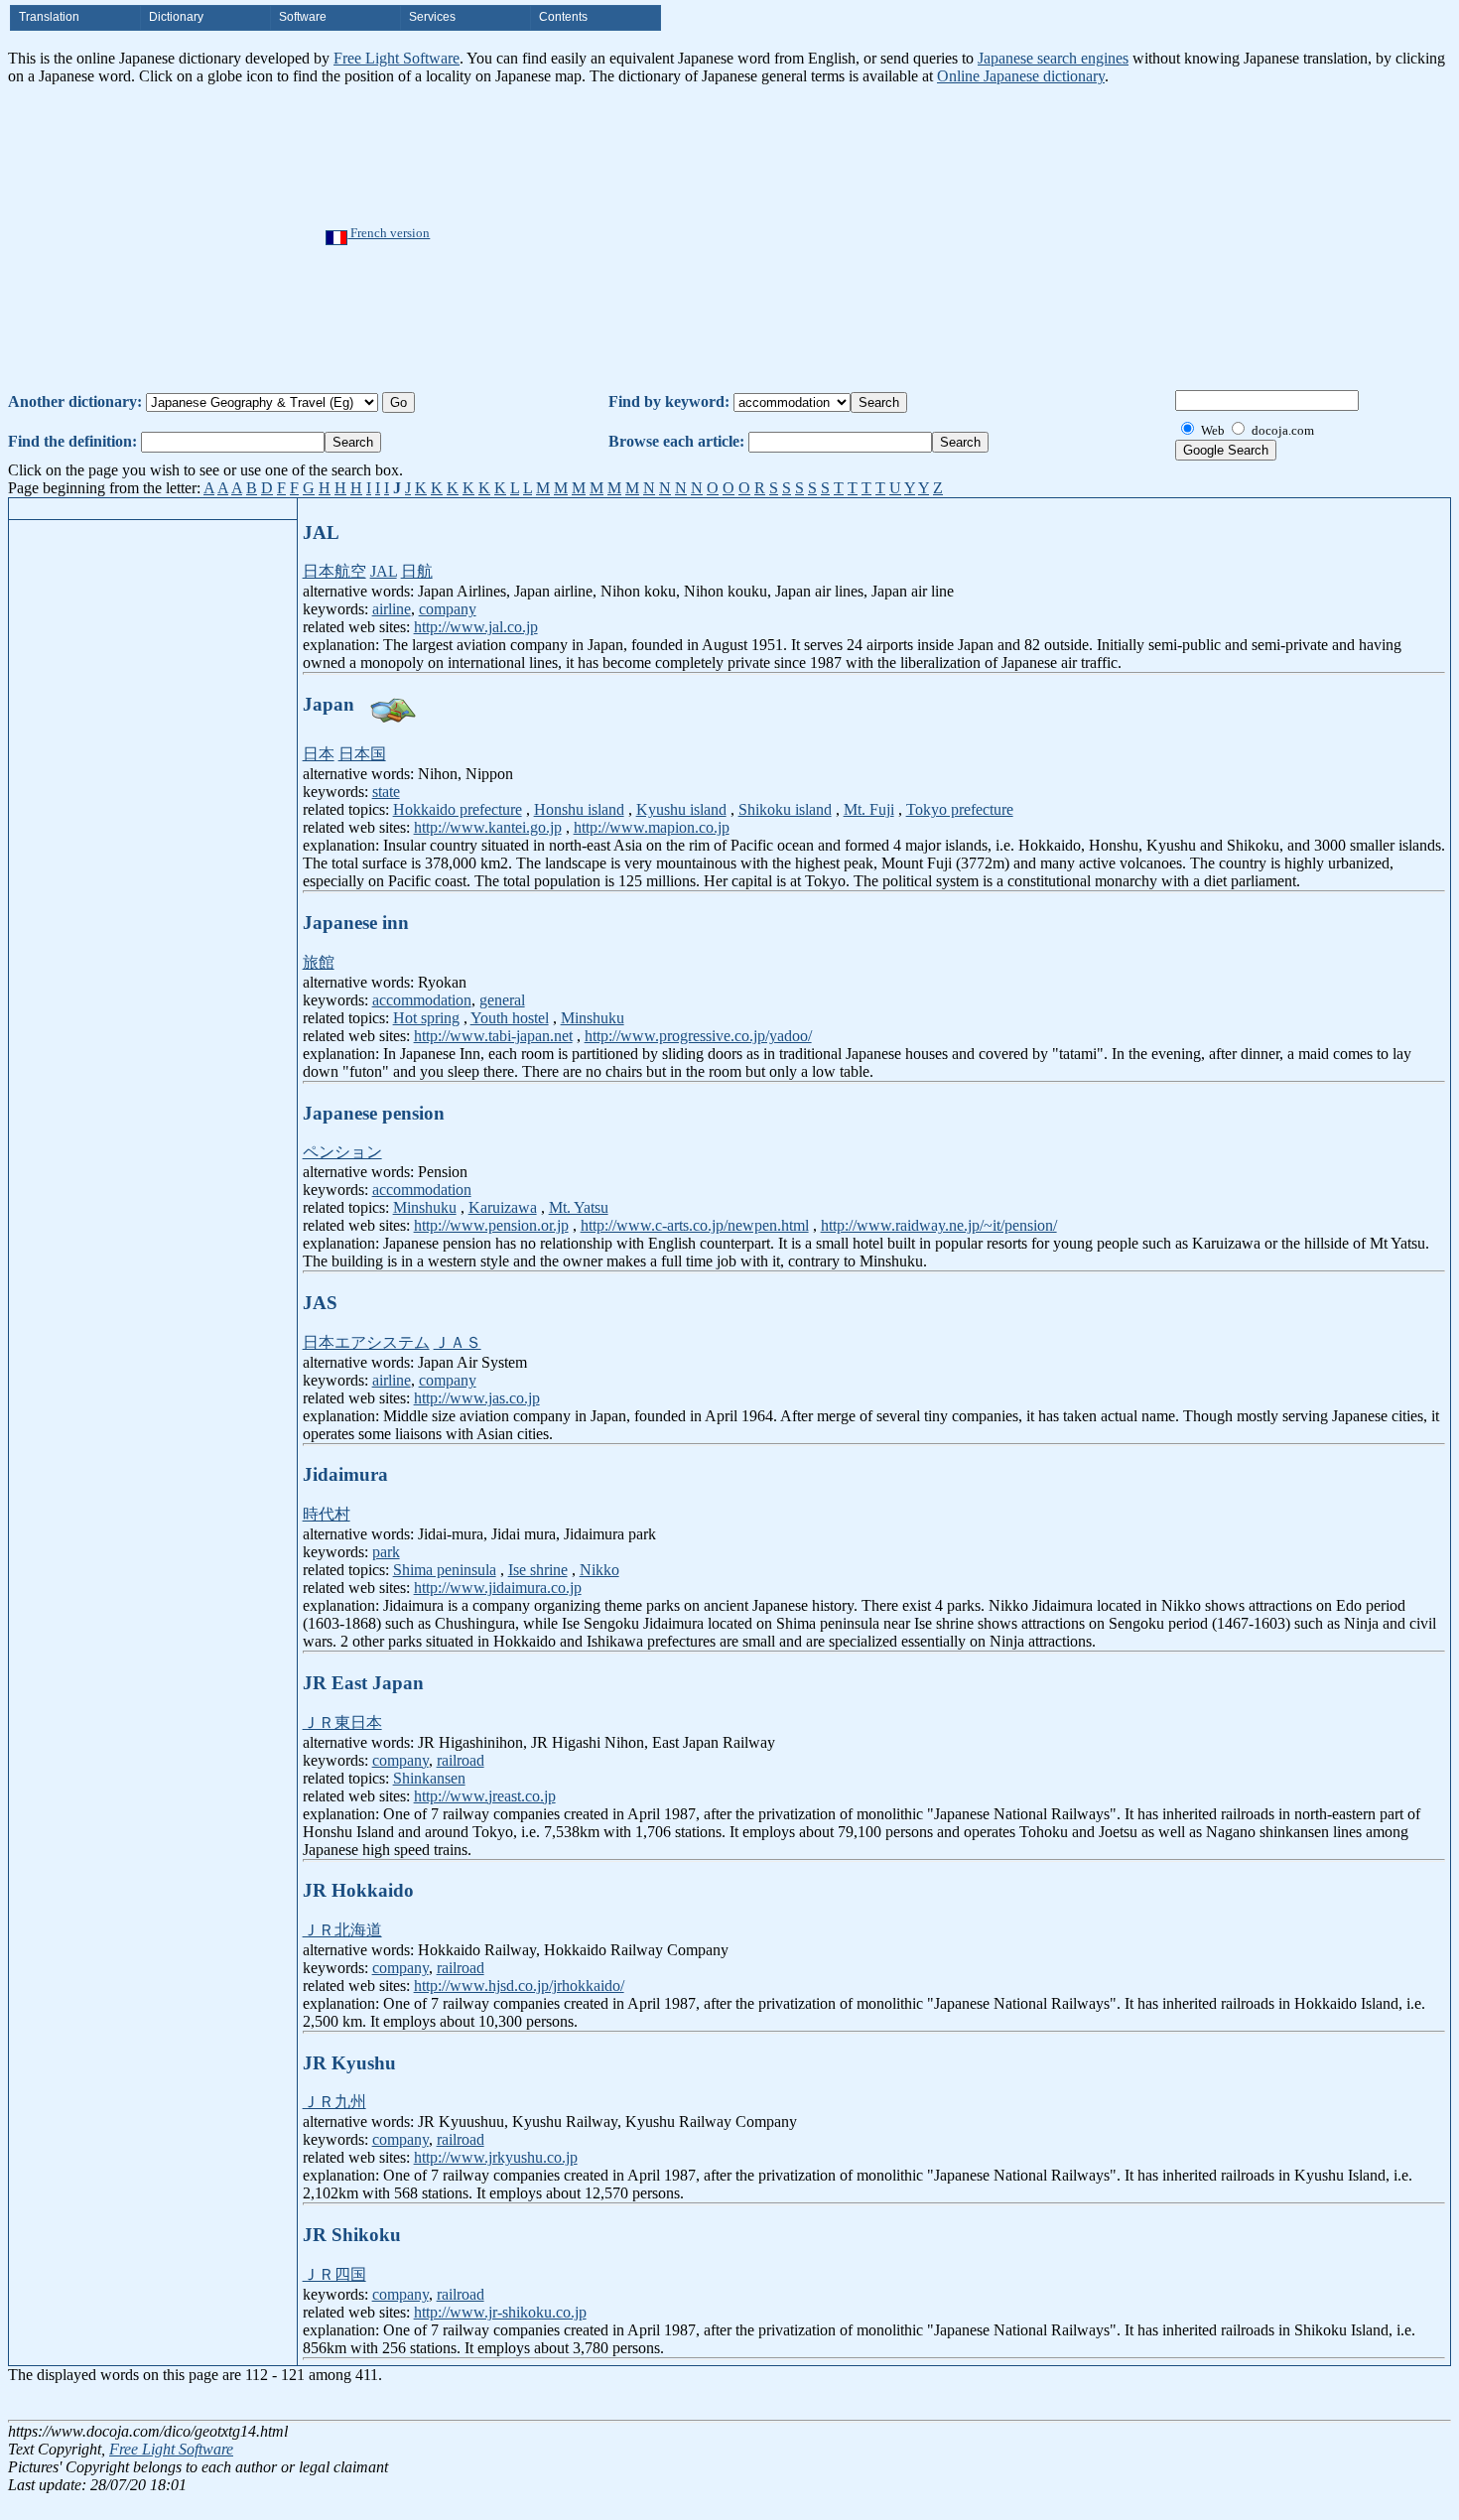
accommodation (422, 1000)
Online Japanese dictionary (1021, 76)
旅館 (319, 962)
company (448, 609)
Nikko (599, 1570)
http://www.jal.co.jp (476, 627)
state (386, 792)
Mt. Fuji (869, 809)
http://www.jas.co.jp (477, 1398)
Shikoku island (785, 809)
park (386, 1552)
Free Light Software (397, 58)
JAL (384, 571)
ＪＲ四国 (334, 2274)
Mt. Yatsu (579, 1207)
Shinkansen (429, 1778)
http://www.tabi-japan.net (493, 1036)
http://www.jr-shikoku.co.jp (500, 2312)
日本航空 (334, 571)
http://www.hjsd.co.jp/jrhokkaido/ (519, 1986)
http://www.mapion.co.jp (652, 827)
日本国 (362, 754)
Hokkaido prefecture (458, 809)
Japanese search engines (1053, 58)
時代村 (327, 1514)
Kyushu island (681, 809)
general (502, 1000)
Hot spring (426, 1018)
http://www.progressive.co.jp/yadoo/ (698, 1036)
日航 (417, 571)
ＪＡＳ (458, 1342)
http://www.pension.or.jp (491, 1225)
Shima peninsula (445, 1570)
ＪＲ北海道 (342, 1930)
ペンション (342, 1152)
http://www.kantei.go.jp (488, 827)
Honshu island (579, 809)
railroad (461, 1760)
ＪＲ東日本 (342, 1723)
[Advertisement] (791, 234)
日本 (319, 754)
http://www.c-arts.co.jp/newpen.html (695, 1225)
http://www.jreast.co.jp (485, 1796)
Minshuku (593, 1018)
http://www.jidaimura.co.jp (498, 1588)
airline (392, 609)
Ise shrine (538, 1570)
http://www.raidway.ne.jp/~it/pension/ (939, 1225)
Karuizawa (503, 1207)
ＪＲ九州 (334, 2102)
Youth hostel (510, 1018)
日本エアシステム (366, 1342)
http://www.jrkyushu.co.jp (496, 2157)
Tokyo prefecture (960, 809)
